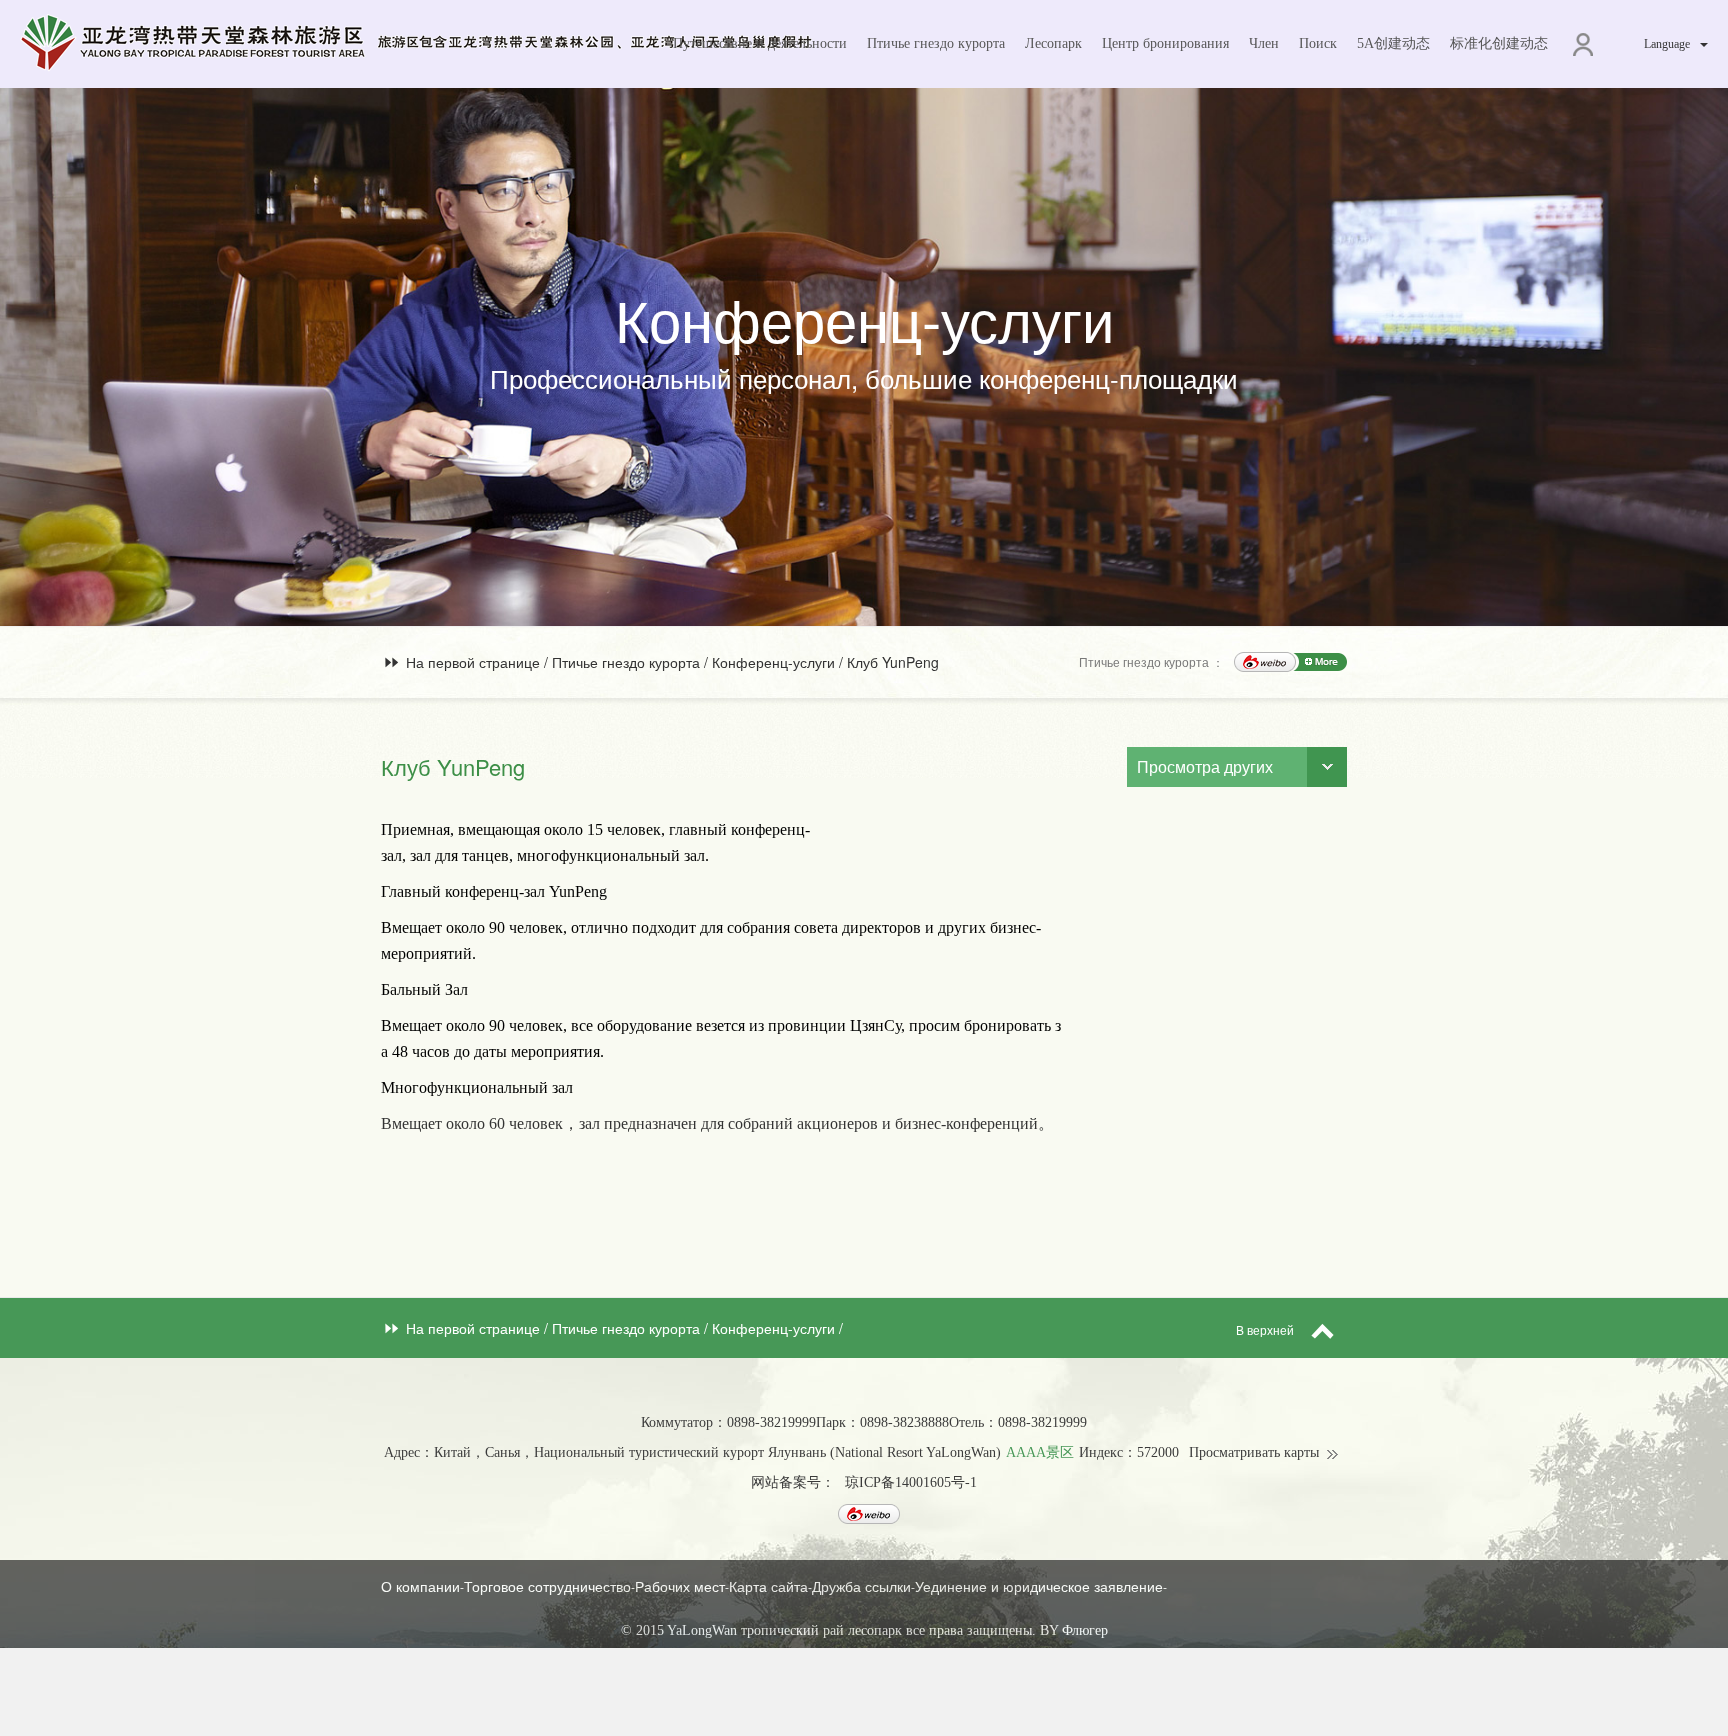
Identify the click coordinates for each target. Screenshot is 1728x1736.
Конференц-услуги (775, 662)
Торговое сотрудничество (547, 1586)
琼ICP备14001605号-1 (911, 1482)
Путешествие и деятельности (760, 43)
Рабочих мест (680, 1586)
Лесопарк (1053, 43)
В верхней (1266, 1329)
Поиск (1318, 43)
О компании (420, 1586)
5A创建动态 (1393, 43)
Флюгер (1085, 1630)
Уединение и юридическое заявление (1039, 1586)
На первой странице (473, 662)
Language (1667, 44)
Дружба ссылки (861, 1586)
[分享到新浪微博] (1265, 662)
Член (1264, 43)
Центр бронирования (1165, 43)
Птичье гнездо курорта (936, 43)
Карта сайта (768, 1586)
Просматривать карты (1254, 1452)
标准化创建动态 (1499, 43)
